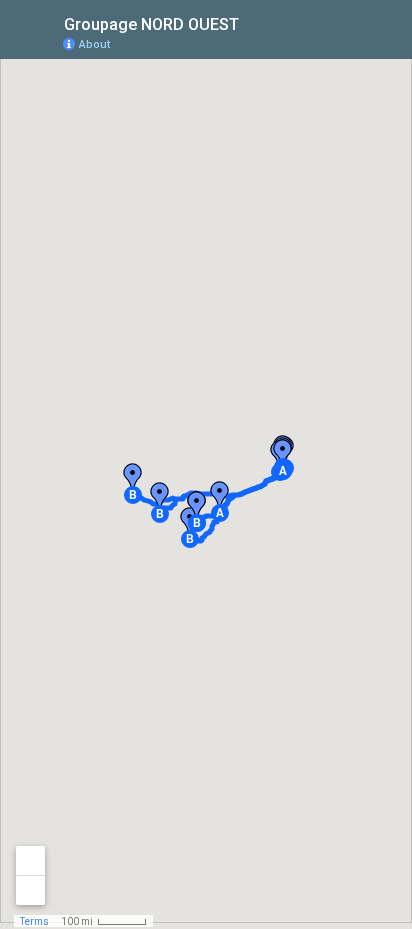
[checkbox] (254, 22)
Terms (34, 921)
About (94, 44)
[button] (220, 513)
